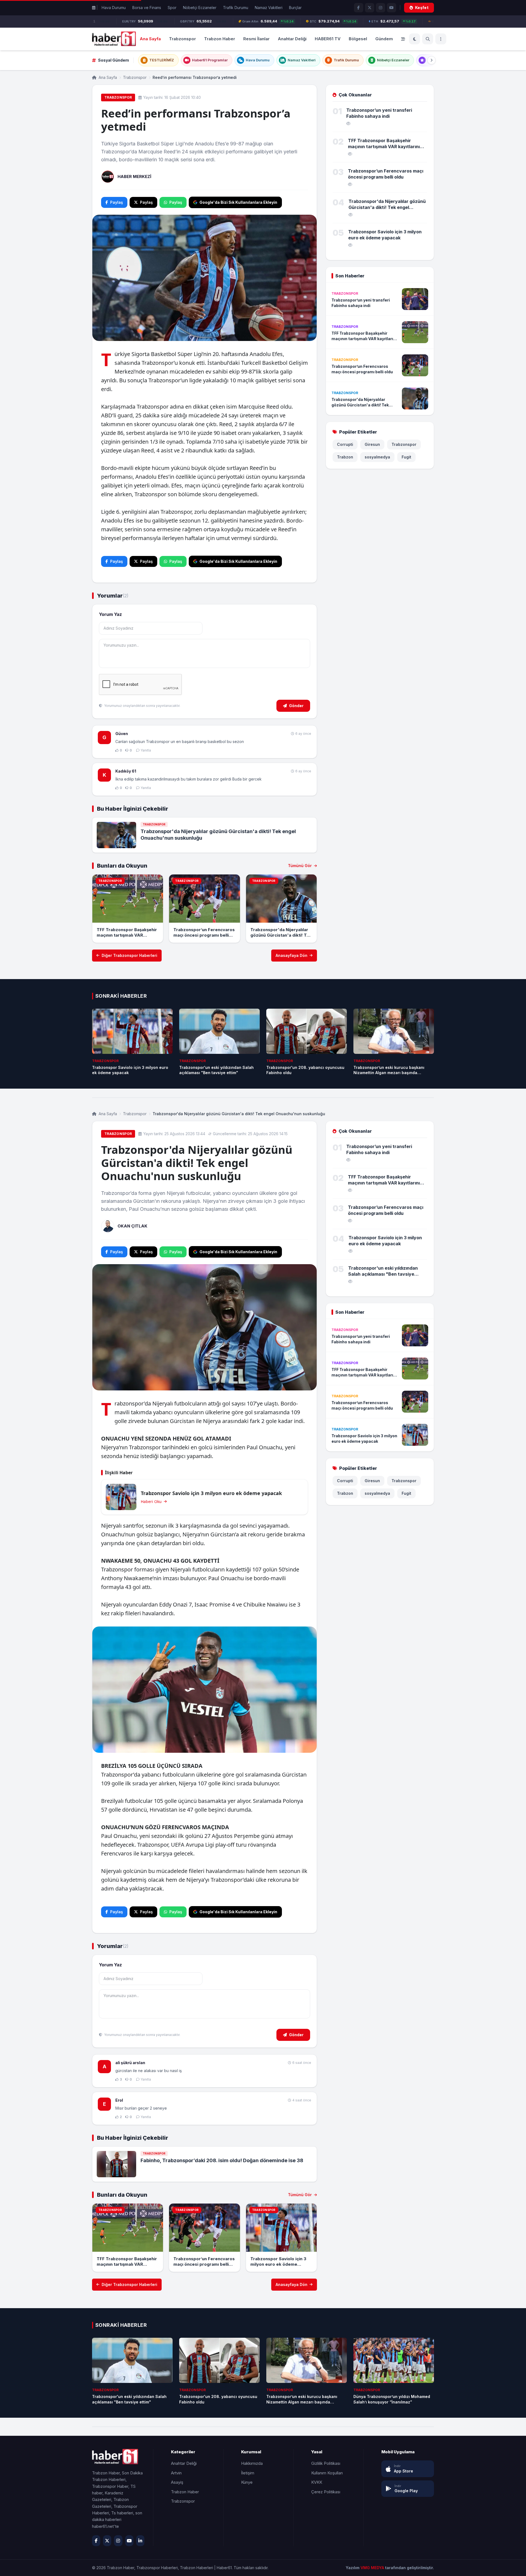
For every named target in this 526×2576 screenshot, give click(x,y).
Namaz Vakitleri (269, 8)
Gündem (384, 38)
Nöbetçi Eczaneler (200, 8)
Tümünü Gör (300, 866)
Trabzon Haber (220, 38)
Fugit (406, 457)
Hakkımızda (252, 2463)
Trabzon (345, 457)
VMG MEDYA (373, 2568)
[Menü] (441, 39)
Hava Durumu (114, 8)
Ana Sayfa (150, 38)
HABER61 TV (328, 38)
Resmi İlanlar (256, 38)
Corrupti (345, 444)
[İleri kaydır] (431, 60)
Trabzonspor (182, 38)
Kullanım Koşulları (327, 2473)
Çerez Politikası (326, 2492)
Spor (172, 8)
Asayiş (177, 2482)
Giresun (372, 444)
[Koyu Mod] (414, 39)
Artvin (176, 2473)
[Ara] (428, 39)
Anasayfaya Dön (291, 955)
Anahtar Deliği (292, 38)
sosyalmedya (377, 457)
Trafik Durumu (236, 8)
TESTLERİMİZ (162, 60)
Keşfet (422, 8)
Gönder (296, 706)
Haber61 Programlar (210, 60)
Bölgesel (358, 38)
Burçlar (295, 8)
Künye (247, 2482)
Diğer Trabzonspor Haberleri (129, 955)
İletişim (248, 2473)
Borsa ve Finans (147, 8)
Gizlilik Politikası (326, 2463)
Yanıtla (146, 750)
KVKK (317, 2482)
